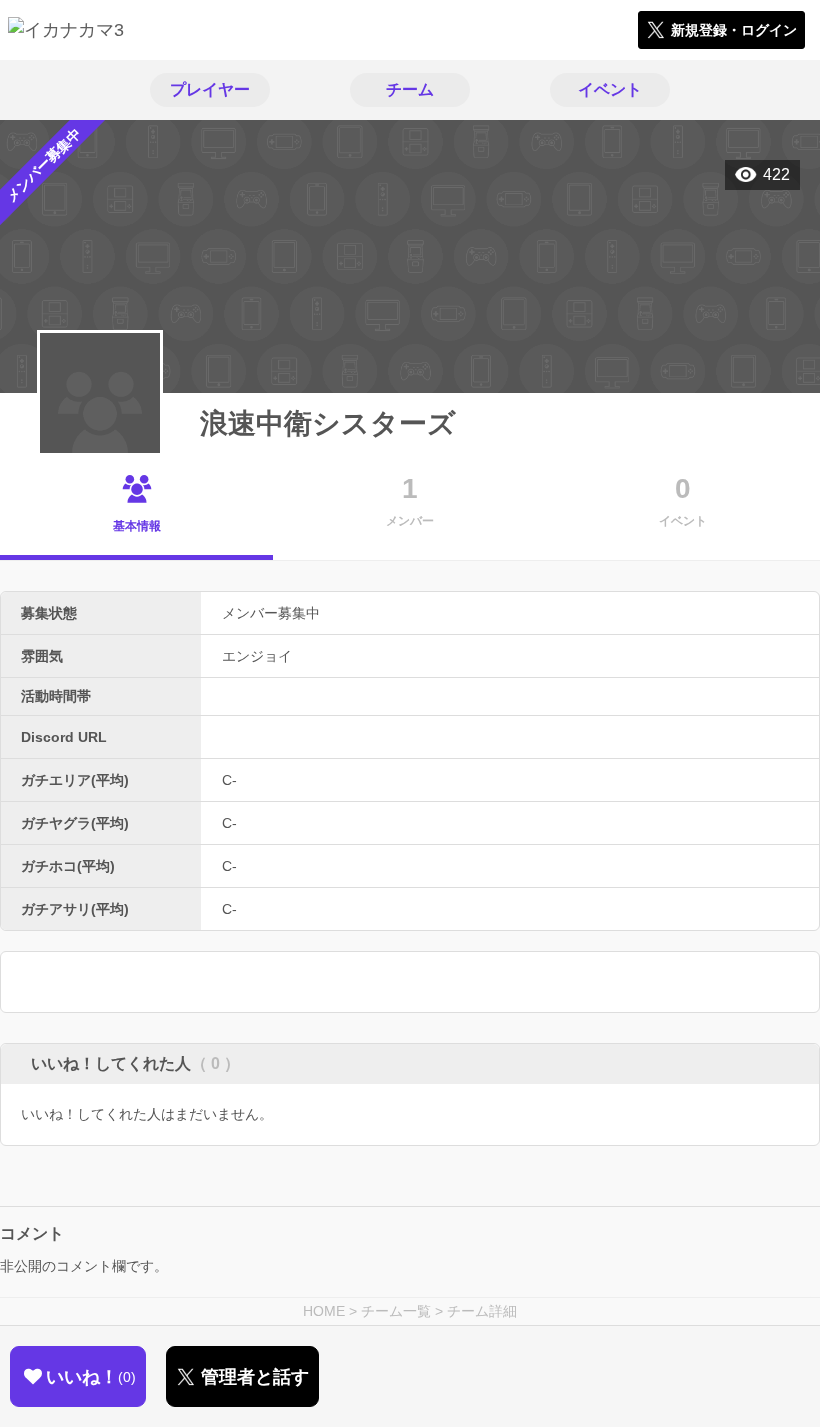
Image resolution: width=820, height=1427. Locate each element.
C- (229, 780)
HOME (324, 1311)
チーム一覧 (396, 1311)
